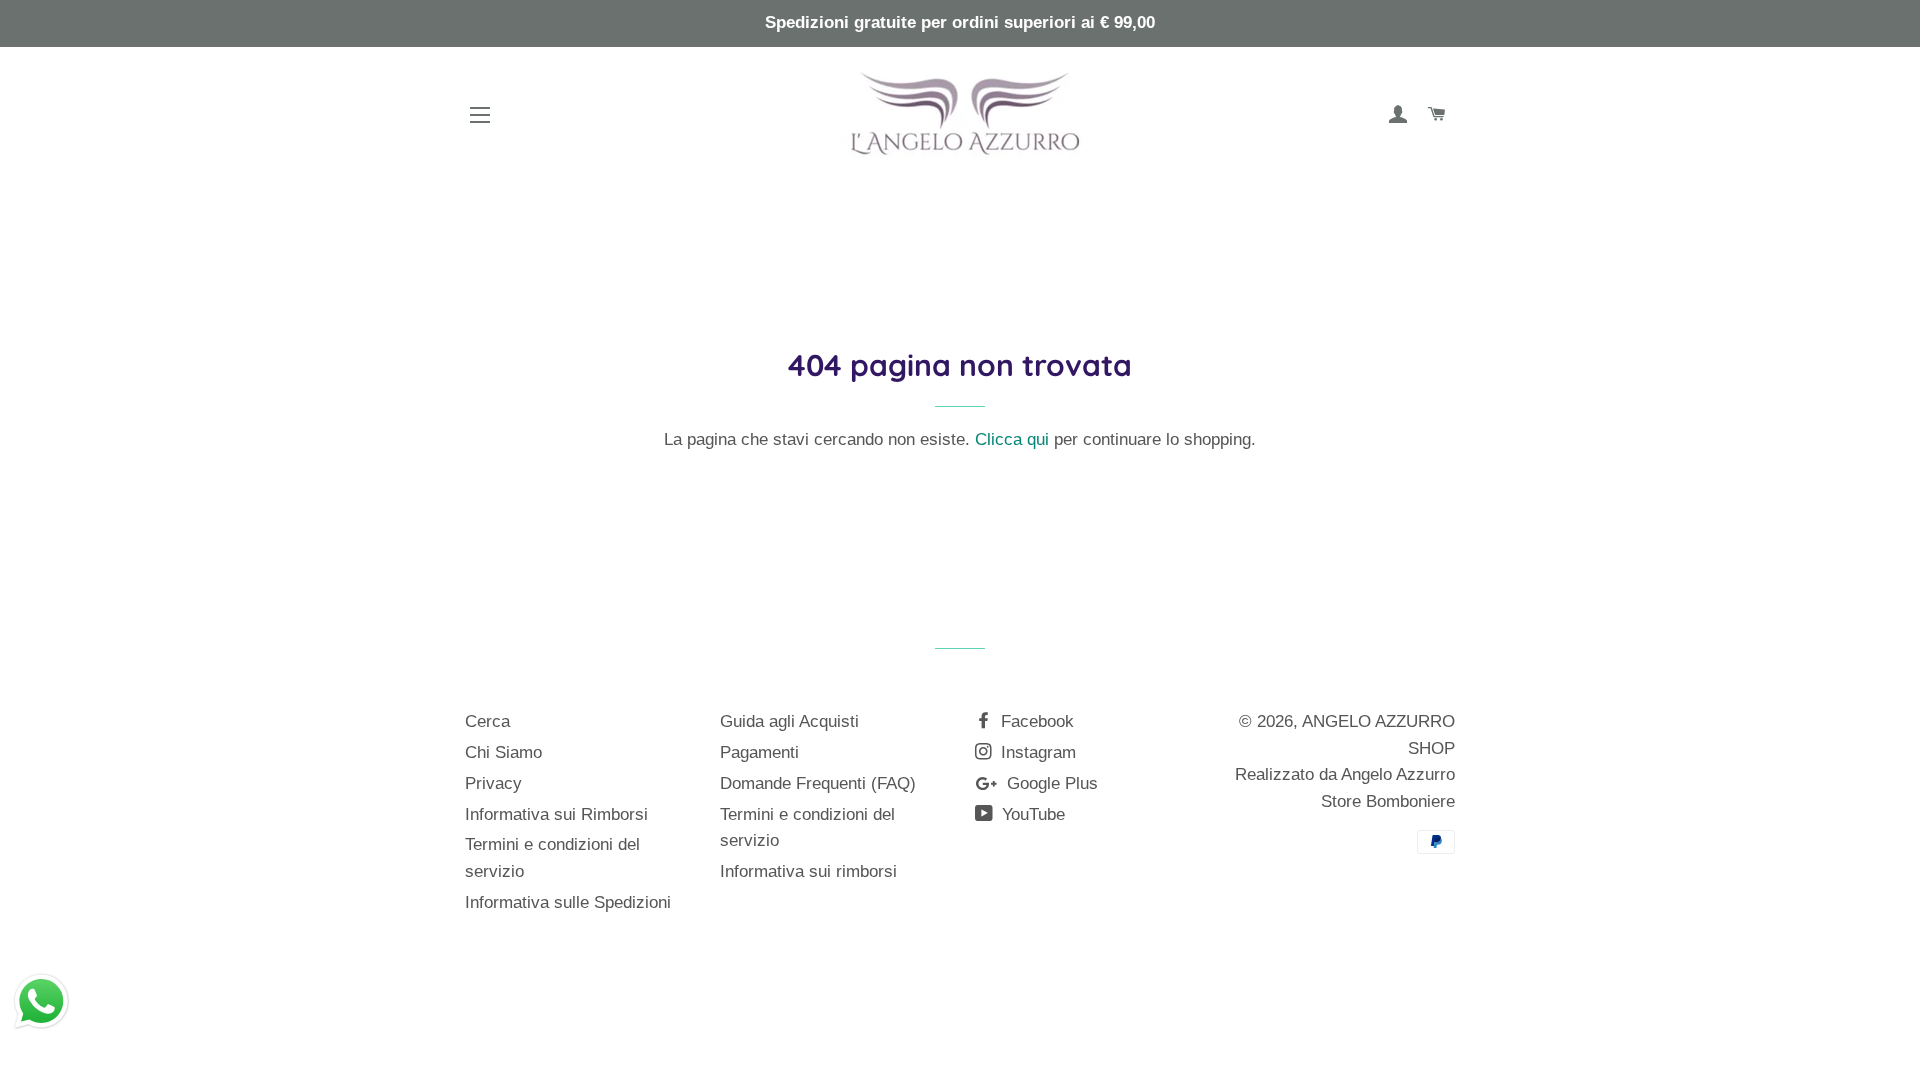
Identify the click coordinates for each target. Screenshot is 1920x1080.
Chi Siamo (503, 752)
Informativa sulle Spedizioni (568, 902)
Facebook (1035, 721)
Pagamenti (759, 752)
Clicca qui (1012, 439)
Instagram (1036, 752)
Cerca (487, 721)
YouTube (1031, 814)
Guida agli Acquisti (789, 721)
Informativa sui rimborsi (808, 871)
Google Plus (1050, 783)
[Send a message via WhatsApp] (41, 1001)
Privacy (493, 783)
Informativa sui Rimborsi (556, 814)
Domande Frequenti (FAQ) (818, 783)
